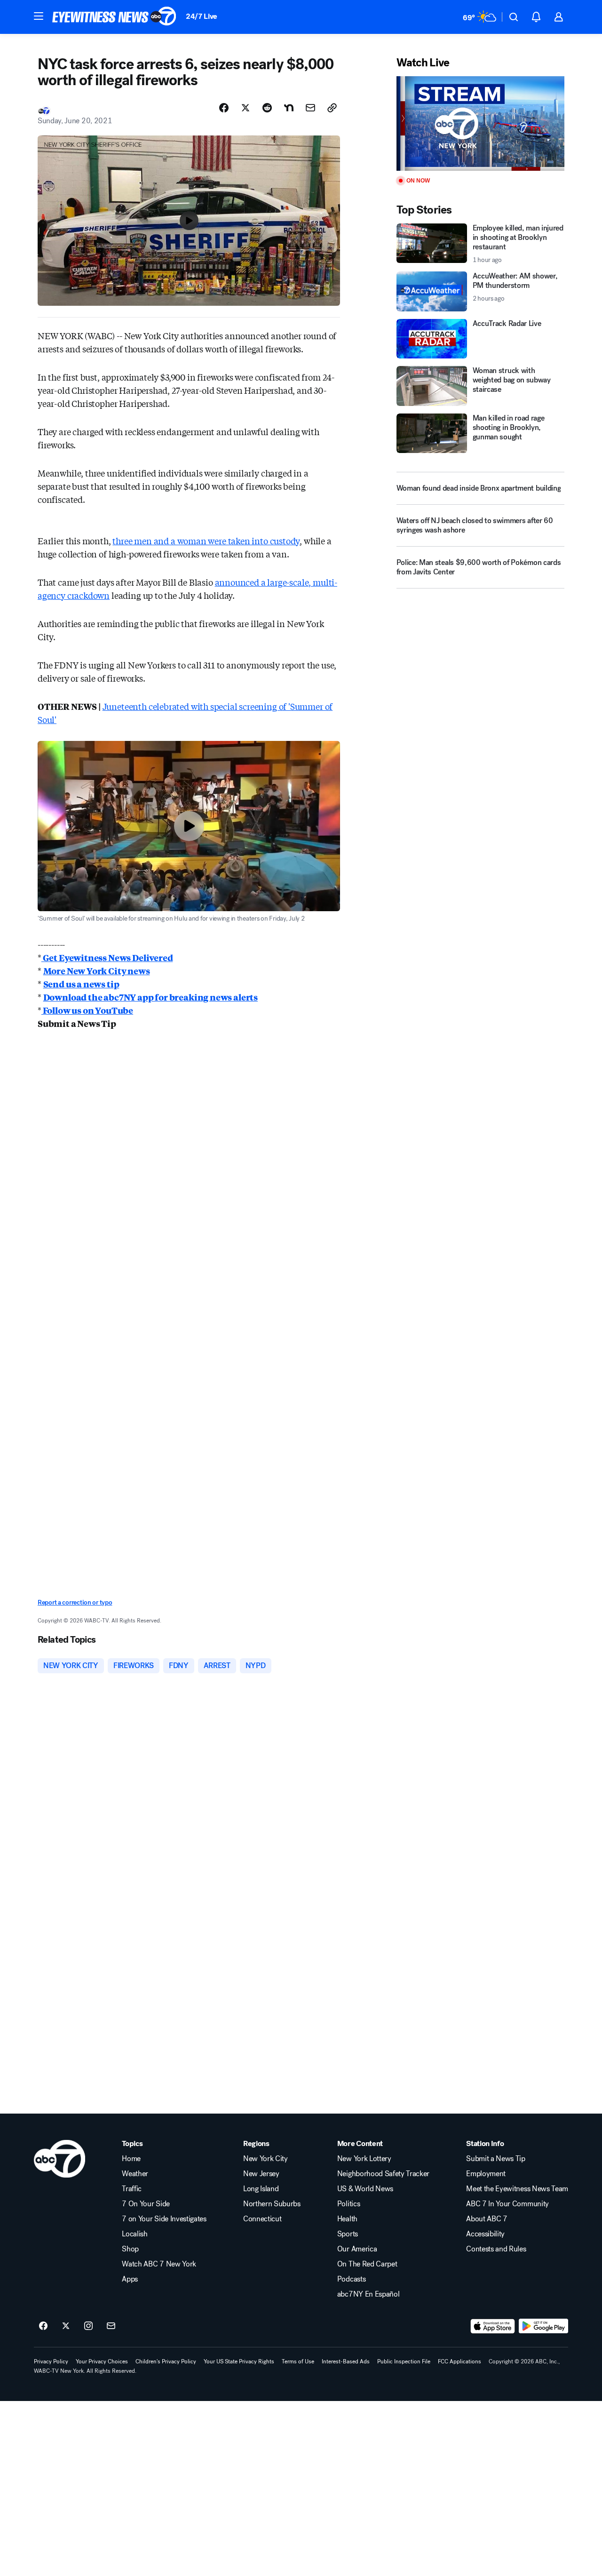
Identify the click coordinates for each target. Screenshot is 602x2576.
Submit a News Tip (496, 2159)
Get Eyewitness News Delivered (107, 957)
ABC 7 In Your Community (507, 2204)
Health (347, 2219)
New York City (265, 2159)
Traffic (132, 2189)
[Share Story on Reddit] (267, 108)
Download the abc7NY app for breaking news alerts (150, 997)
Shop (130, 2249)
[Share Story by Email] (310, 108)
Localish (135, 2234)
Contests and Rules (496, 2249)
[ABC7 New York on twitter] (66, 2326)
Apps (130, 2279)
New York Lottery (364, 2159)
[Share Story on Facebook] (224, 108)
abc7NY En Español (368, 2294)
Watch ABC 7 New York (159, 2264)
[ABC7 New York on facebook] (43, 2326)
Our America (357, 2249)
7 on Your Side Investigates (164, 2219)
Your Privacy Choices (102, 2361)
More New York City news (97, 970)
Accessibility (485, 2234)
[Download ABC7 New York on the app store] (493, 2326)
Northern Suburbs (272, 2204)
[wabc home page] (59, 2159)
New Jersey (261, 2174)
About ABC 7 (487, 2219)
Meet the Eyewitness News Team (517, 2189)
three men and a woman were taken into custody (206, 541)
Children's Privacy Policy (166, 2361)
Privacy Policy (51, 2361)
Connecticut (262, 2219)
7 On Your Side (146, 2204)
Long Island (261, 2189)
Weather (135, 2174)
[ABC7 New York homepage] (114, 17)
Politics (349, 2204)
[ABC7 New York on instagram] (88, 2326)
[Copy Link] (332, 108)
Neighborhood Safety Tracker (383, 2174)
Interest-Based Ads (346, 2361)
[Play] (480, 123)
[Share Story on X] (246, 108)
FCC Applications (459, 2361)
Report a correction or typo (75, 1602)
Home (131, 2159)
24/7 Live (202, 16)
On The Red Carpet (367, 2264)
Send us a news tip (81, 984)
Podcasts (351, 2279)
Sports (348, 2234)
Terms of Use (298, 2361)
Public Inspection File (404, 2361)
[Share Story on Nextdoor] (289, 108)
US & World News (365, 2189)
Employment (486, 2174)
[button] (39, 16)
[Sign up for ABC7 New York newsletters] (111, 2326)
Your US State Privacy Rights (239, 2361)
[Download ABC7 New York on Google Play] (543, 2326)
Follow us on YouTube (87, 1010)
